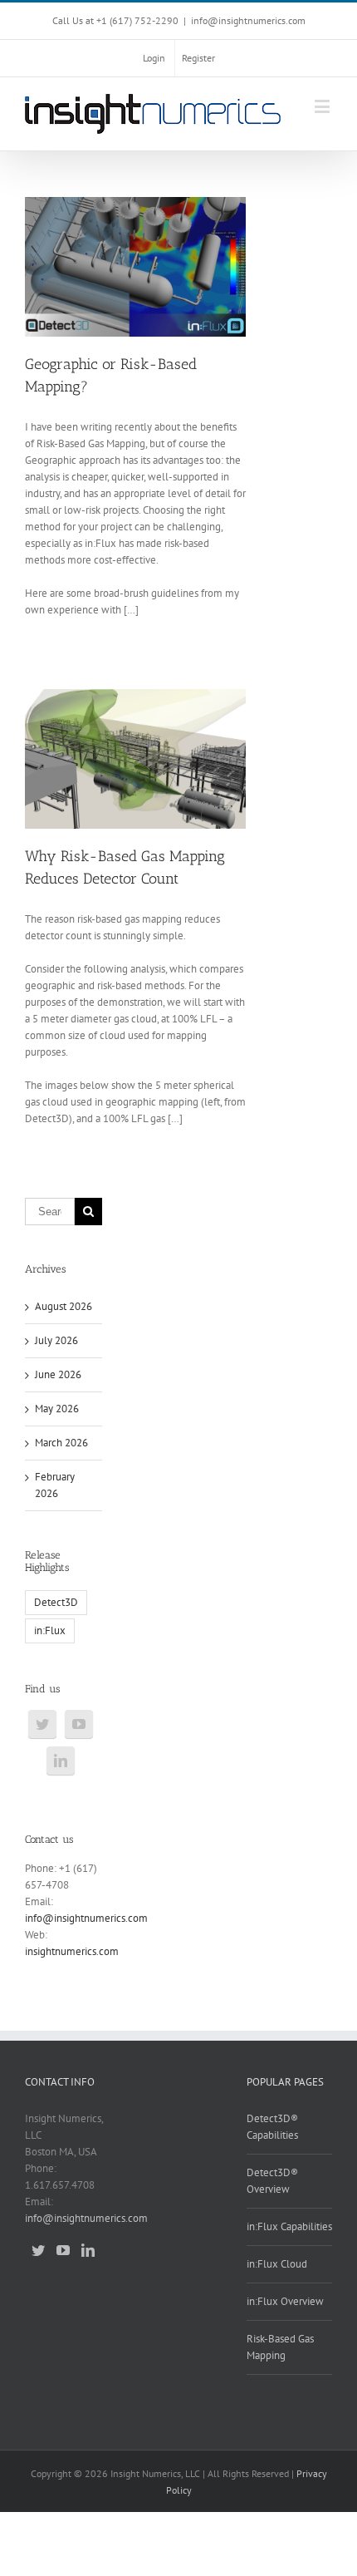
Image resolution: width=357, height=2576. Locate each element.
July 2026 (56, 1340)
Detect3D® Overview (272, 2181)
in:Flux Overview (285, 2301)
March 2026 (61, 1443)
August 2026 (64, 1306)
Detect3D (56, 1602)
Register (198, 58)
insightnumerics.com (72, 1951)
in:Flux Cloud (277, 2264)
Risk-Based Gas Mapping (280, 2347)
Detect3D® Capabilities (272, 2127)
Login (154, 58)
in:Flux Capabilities (289, 2226)
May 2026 (57, 1409)
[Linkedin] (61, 1761)
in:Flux (50, 1630)
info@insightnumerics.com (248, 20)
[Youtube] (79, 1724)
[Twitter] (42, 1724)
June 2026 (58, 1374)
